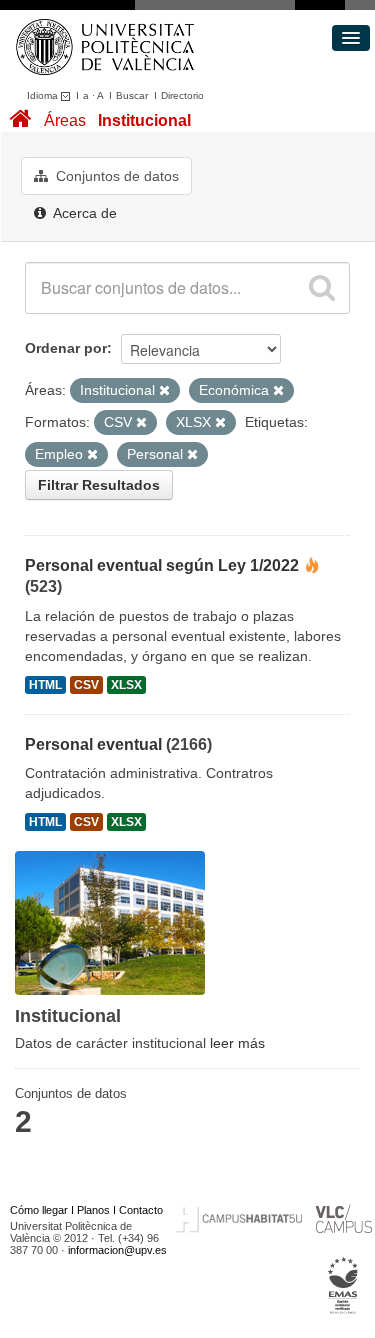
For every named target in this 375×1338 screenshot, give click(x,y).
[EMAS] (343, 1286)
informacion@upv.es (117, 1250)
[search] (322, 288)
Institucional (144, 120)
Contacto (141, 1210)
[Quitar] (164, 391)
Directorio (182, 95)
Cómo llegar (39, 1210)
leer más (237, 1043)
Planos (93, 1210)
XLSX (126, 685)
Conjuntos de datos (115, 176)
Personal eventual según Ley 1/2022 (162, 565)
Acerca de (83, 213)
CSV (86, 685)
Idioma (44, 95)
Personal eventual (93, 744)
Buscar (132, 95)
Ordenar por (66, 348)
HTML (45, 685)
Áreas (65, 120)
